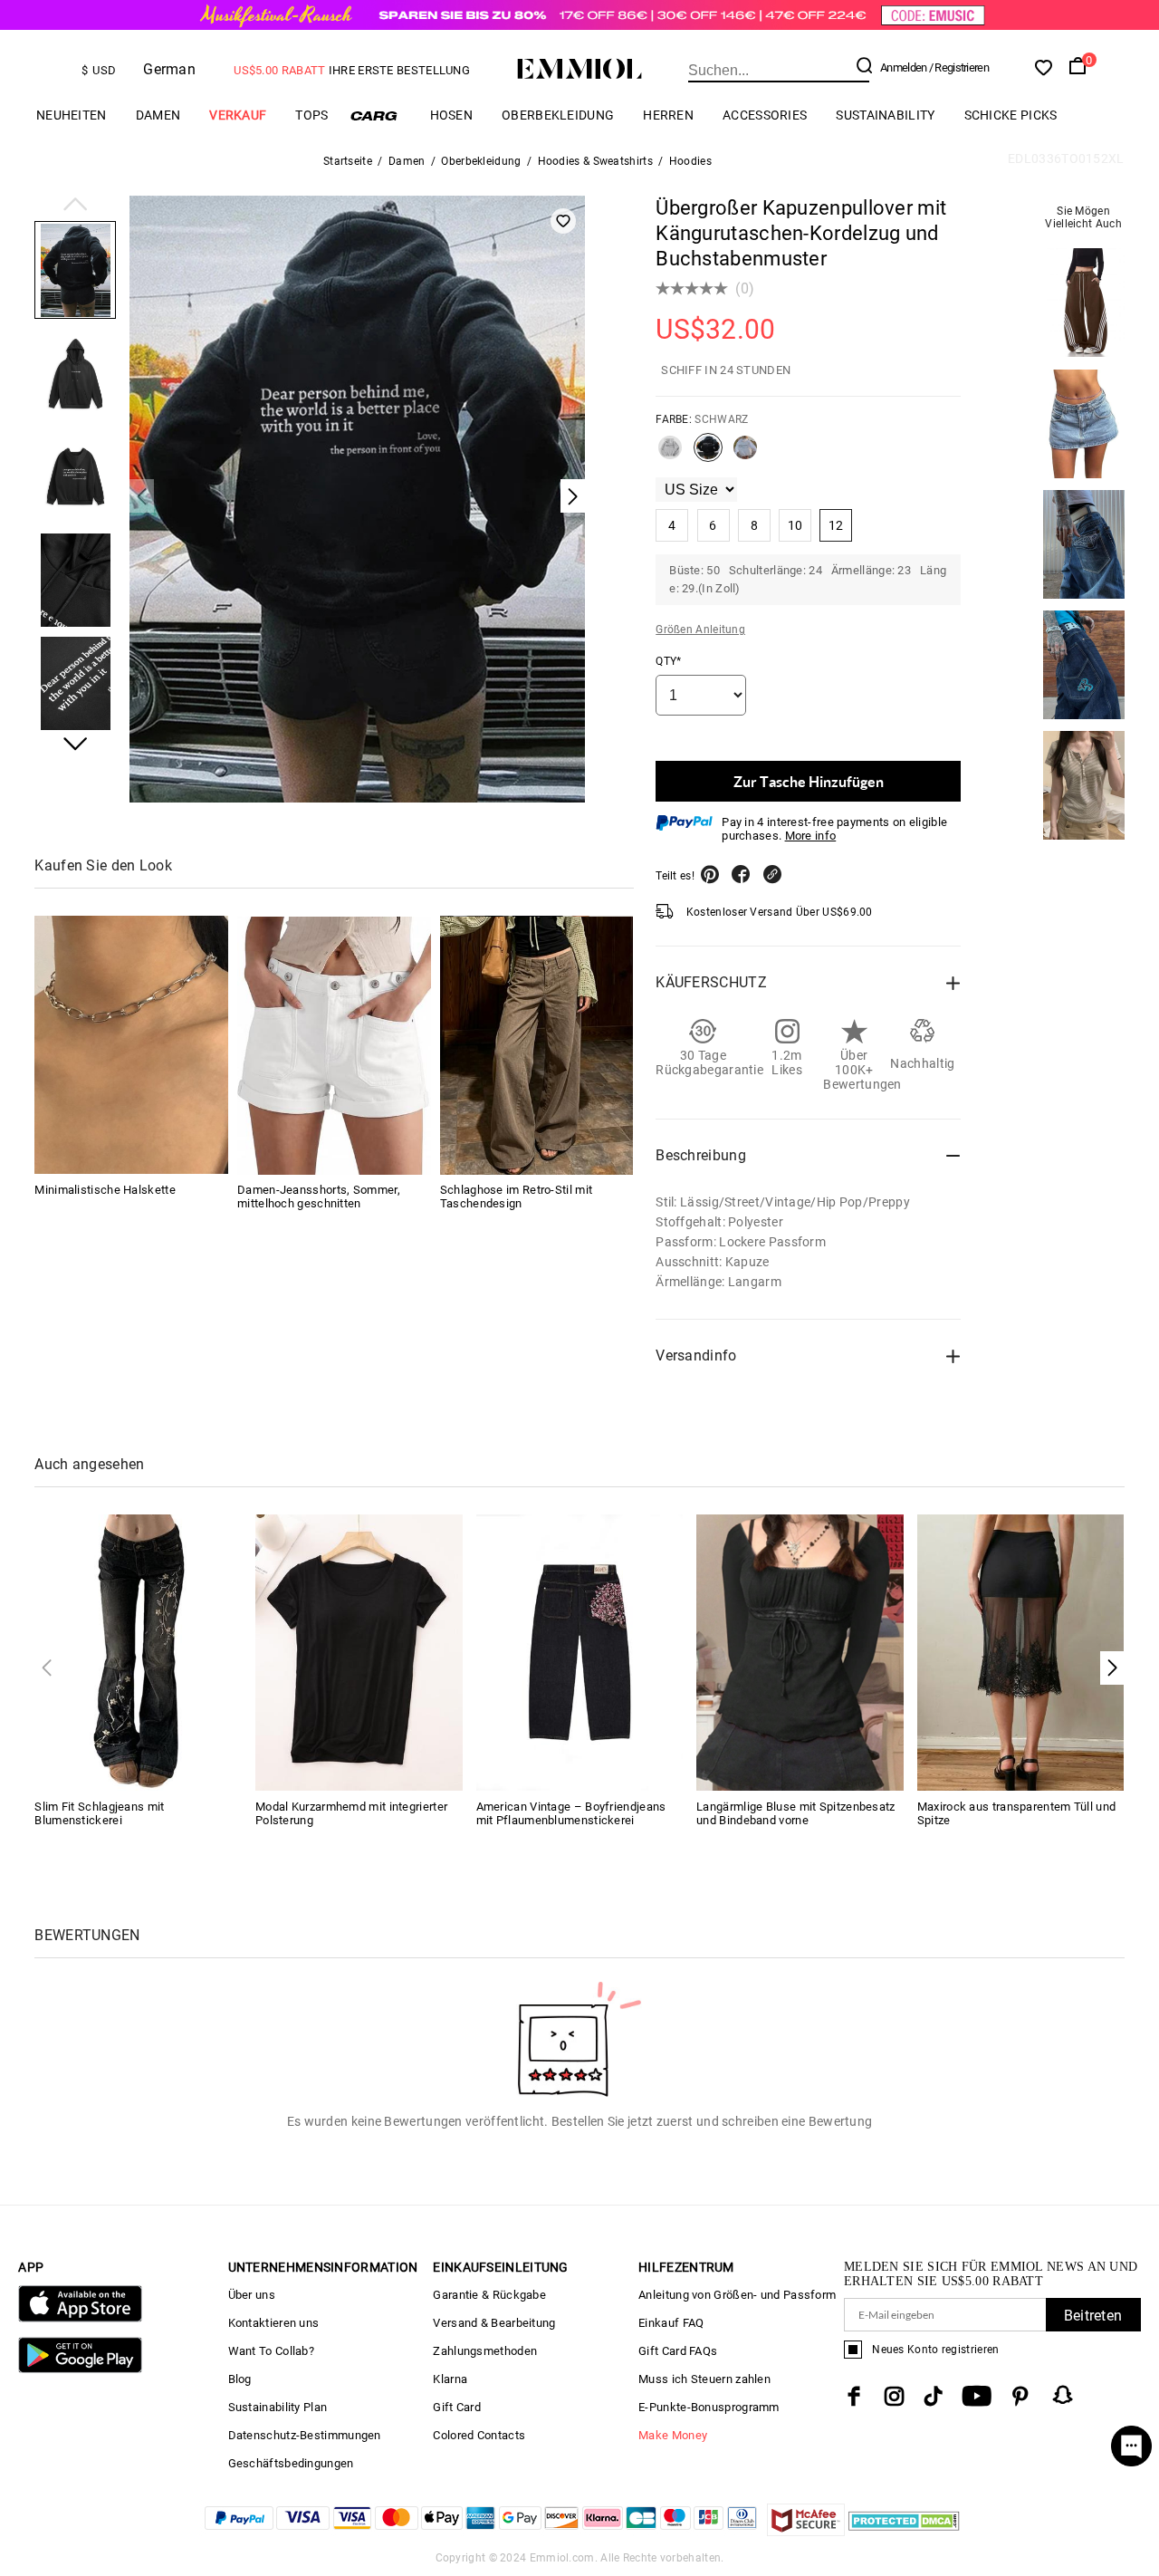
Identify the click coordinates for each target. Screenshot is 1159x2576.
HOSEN (452, 115)
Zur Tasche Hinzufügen (809, 781)
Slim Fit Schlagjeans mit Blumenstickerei (99, 1813)
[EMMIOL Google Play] (80, 2369)
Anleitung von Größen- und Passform (737, 2295)
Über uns (252, 2295)
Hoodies (690, 161)
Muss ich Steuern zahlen (704, 2379)
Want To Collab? (272, 2351)
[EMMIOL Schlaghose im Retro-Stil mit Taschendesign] (537, 1046)
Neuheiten (72, 115)
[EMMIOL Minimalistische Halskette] (131, 1046)
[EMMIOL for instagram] (895, 2396)
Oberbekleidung (558, 115)
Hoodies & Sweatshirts (595, 161)
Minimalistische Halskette (105, 1191)
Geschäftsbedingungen (291, 2463)
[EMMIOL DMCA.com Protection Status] (904, 2531)
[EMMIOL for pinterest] (1020, 2396)
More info (811, 836)
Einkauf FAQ (671, 2323)
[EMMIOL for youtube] (977, 2396)
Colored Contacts (479, 2435)
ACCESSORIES (765, 115)
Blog (240, 2379)
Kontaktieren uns (274, 2323)
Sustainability (885, 115)
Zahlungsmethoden (485, 2351)
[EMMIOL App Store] (80, 2318)
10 (795, 525)
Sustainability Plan (278, 2407)
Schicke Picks (1011, 115)
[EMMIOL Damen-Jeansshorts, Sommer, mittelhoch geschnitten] (334, 1046)
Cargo (379, 115)
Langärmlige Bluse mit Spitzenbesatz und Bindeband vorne (796, 1813)
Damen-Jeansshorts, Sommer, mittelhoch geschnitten (319, 1197)
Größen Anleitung (700, 630)
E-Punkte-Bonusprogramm (709, 2407)
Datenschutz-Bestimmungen (305, 2435)
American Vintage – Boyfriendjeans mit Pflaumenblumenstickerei (571, 1813)
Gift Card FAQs (678, 2351)
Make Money (673, 2435)
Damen (158, 115)
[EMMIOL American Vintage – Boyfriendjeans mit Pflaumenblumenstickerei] (580, 1652)
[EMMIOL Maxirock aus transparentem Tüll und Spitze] (1021, 1652)
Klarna (450, 2379)
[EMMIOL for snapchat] (1063, 2395)
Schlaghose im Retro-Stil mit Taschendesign (516, 1197)
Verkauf (238, 115)
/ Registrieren (959, 67)
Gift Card (457, 2407)
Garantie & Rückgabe (489, 2295)
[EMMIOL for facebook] (854, 2396)
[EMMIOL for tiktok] (933, 2396)
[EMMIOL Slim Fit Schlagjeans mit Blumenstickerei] (138, 1652)
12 (836, 525)
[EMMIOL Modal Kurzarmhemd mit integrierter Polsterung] (359, 1652)
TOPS (311, 115)
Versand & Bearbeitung (494, 2323)
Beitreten (1093, 2316)
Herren (668, 115)
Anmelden (903, 67)
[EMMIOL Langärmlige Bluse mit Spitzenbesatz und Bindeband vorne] (800, 1652)
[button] (75, 206)
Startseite (348, 161)
